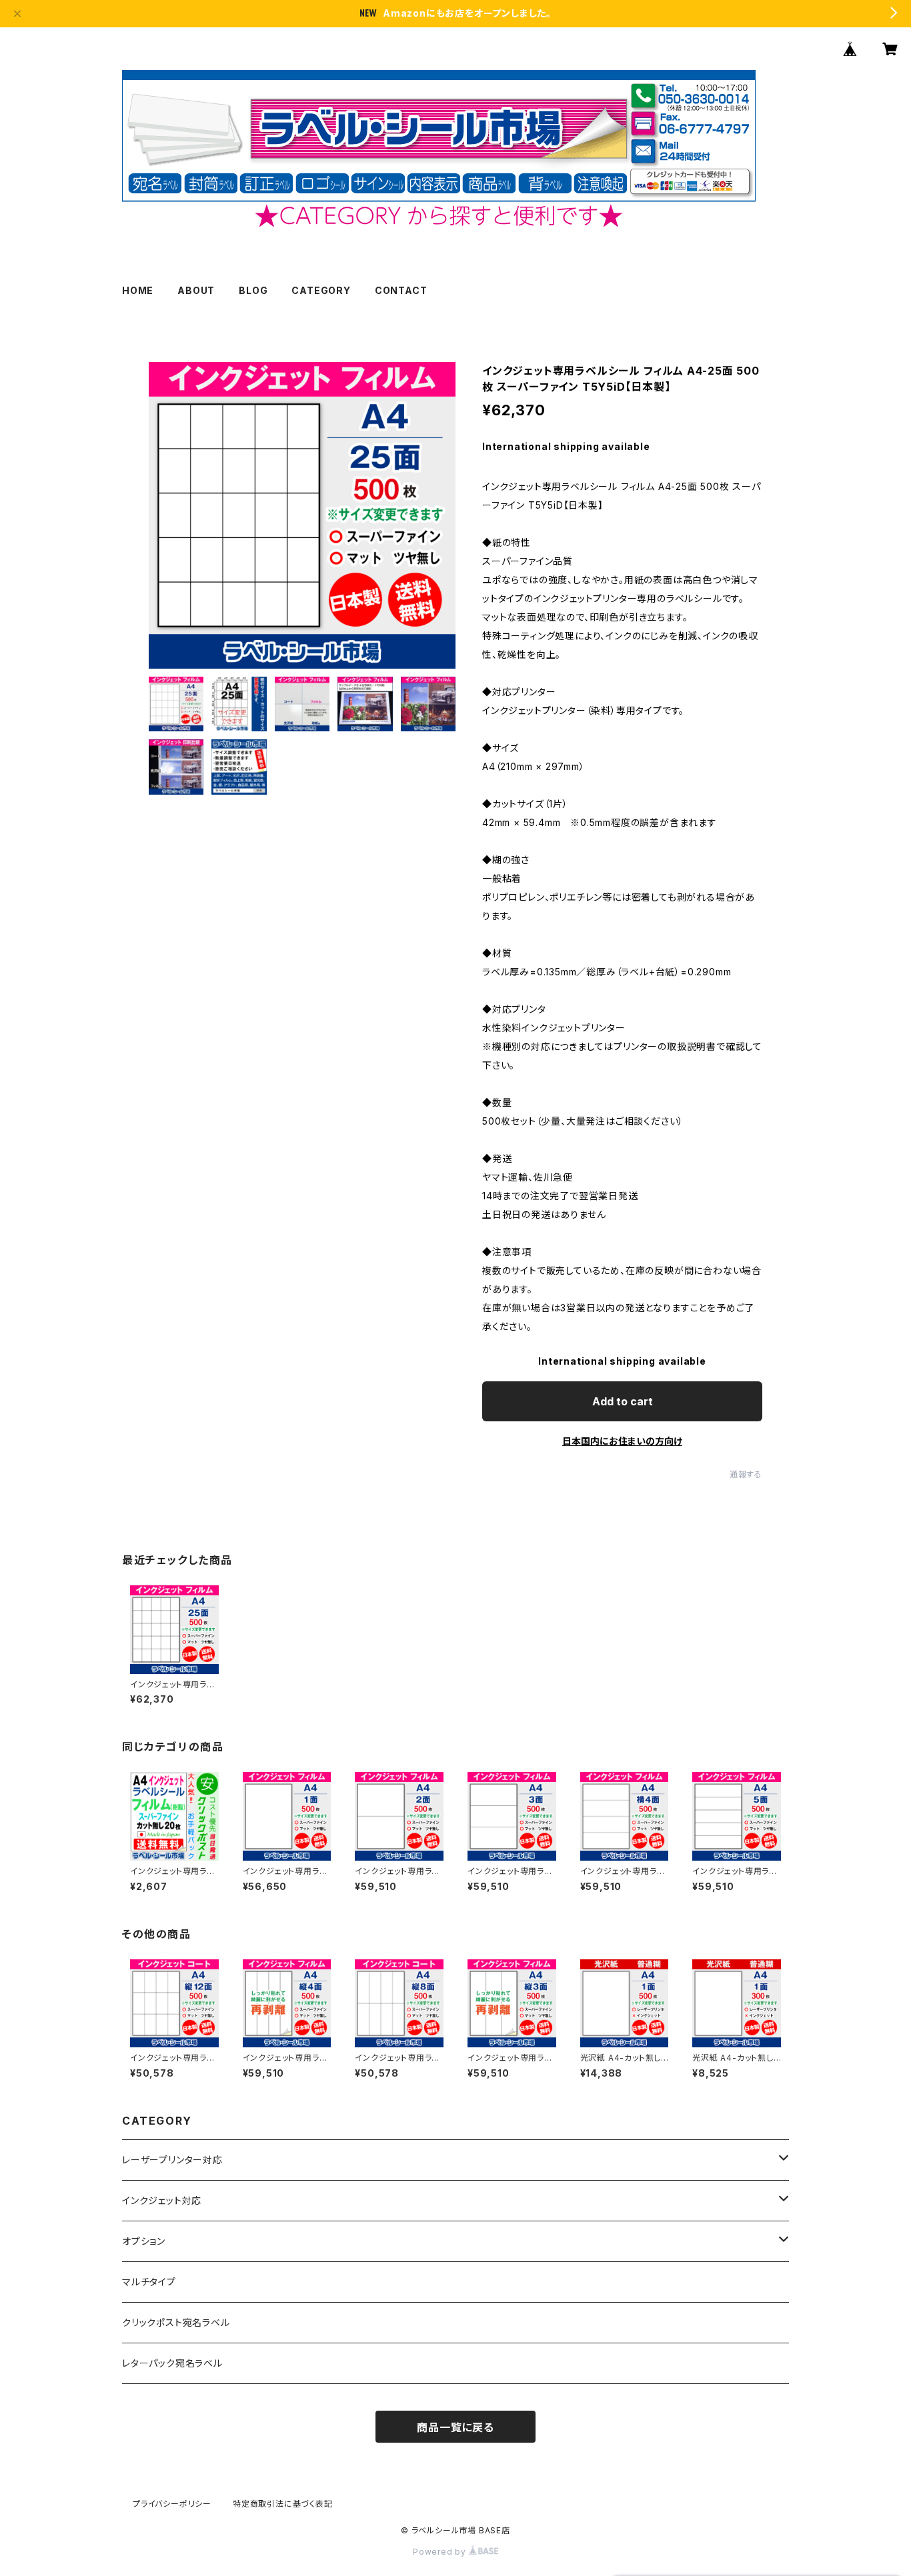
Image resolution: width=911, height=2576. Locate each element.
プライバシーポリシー (172, 2504)
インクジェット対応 (162, 2200)
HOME (138, 290)
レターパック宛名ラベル (172, 2363)
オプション (144, 2241)
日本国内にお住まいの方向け (622, 1441)
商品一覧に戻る (455, 2427)
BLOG (253, 290)
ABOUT (196, 290)
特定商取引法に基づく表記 (283, 2504)
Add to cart (623, 1401)
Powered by (441, 2552)
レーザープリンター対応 (172, 2160)
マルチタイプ (149, 2282)
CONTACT (401, 290)
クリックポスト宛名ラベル (176, 2322)
